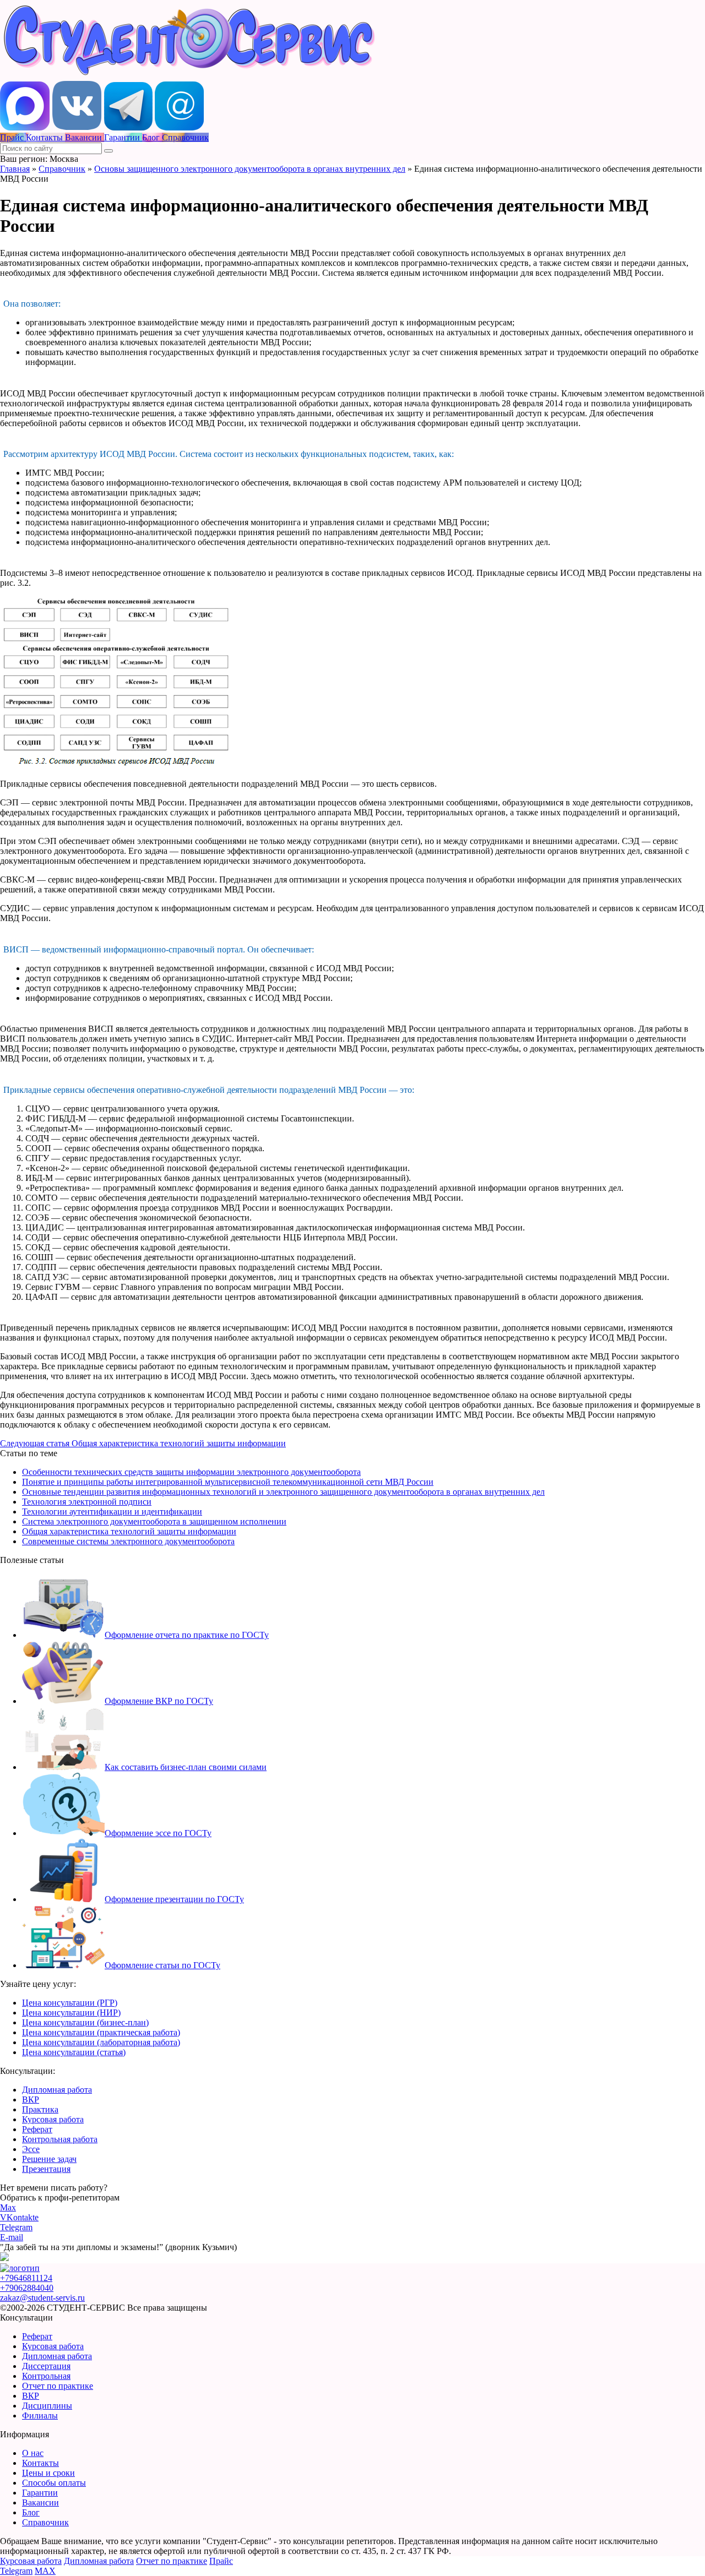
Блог (31, 2512)
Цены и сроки (48, 2473)
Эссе (31, 2149)
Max (8, 2207)
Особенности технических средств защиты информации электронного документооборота (191, 1472)
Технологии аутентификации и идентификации (112, 1512)
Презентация (46, 2169)
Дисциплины (47, 2406)
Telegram (16, 2227)
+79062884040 (27, 2288)
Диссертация (46, 2366)
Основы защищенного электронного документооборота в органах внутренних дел (250, 169)
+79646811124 (26, 2278)
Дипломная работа (57, 2090)
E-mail (12, 2237)
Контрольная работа (60, 2139)
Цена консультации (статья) (74, 2052)
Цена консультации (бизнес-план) (85, 2022)
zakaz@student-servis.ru (42, 2298)
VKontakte (19, 2217)
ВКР (31, 2100)
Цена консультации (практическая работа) (101, 2032)
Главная (15, 169)
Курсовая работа (53, 2119)
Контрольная (46, 2376)
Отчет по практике (58, 2386)
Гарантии (40, 2493)
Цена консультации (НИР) (71, 2013)
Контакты (40, 2463)
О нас (33, 2453)
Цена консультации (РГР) (70, 2003)
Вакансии (40, 2503)
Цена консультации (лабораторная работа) (101, 2042)
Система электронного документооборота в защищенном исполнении (154, 1521)
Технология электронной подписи (87, 1502)
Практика (40, 2109)
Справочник (62, 169)
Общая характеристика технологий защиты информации (129, 1531)
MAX (45, 2571)
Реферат (37, 2129)
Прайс (221, 2561)
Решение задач (49, 2159)
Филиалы (40, 2416)
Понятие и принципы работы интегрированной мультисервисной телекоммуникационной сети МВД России (228, 1482)
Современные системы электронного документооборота (128, 1541)
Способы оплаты (54, 2483)
